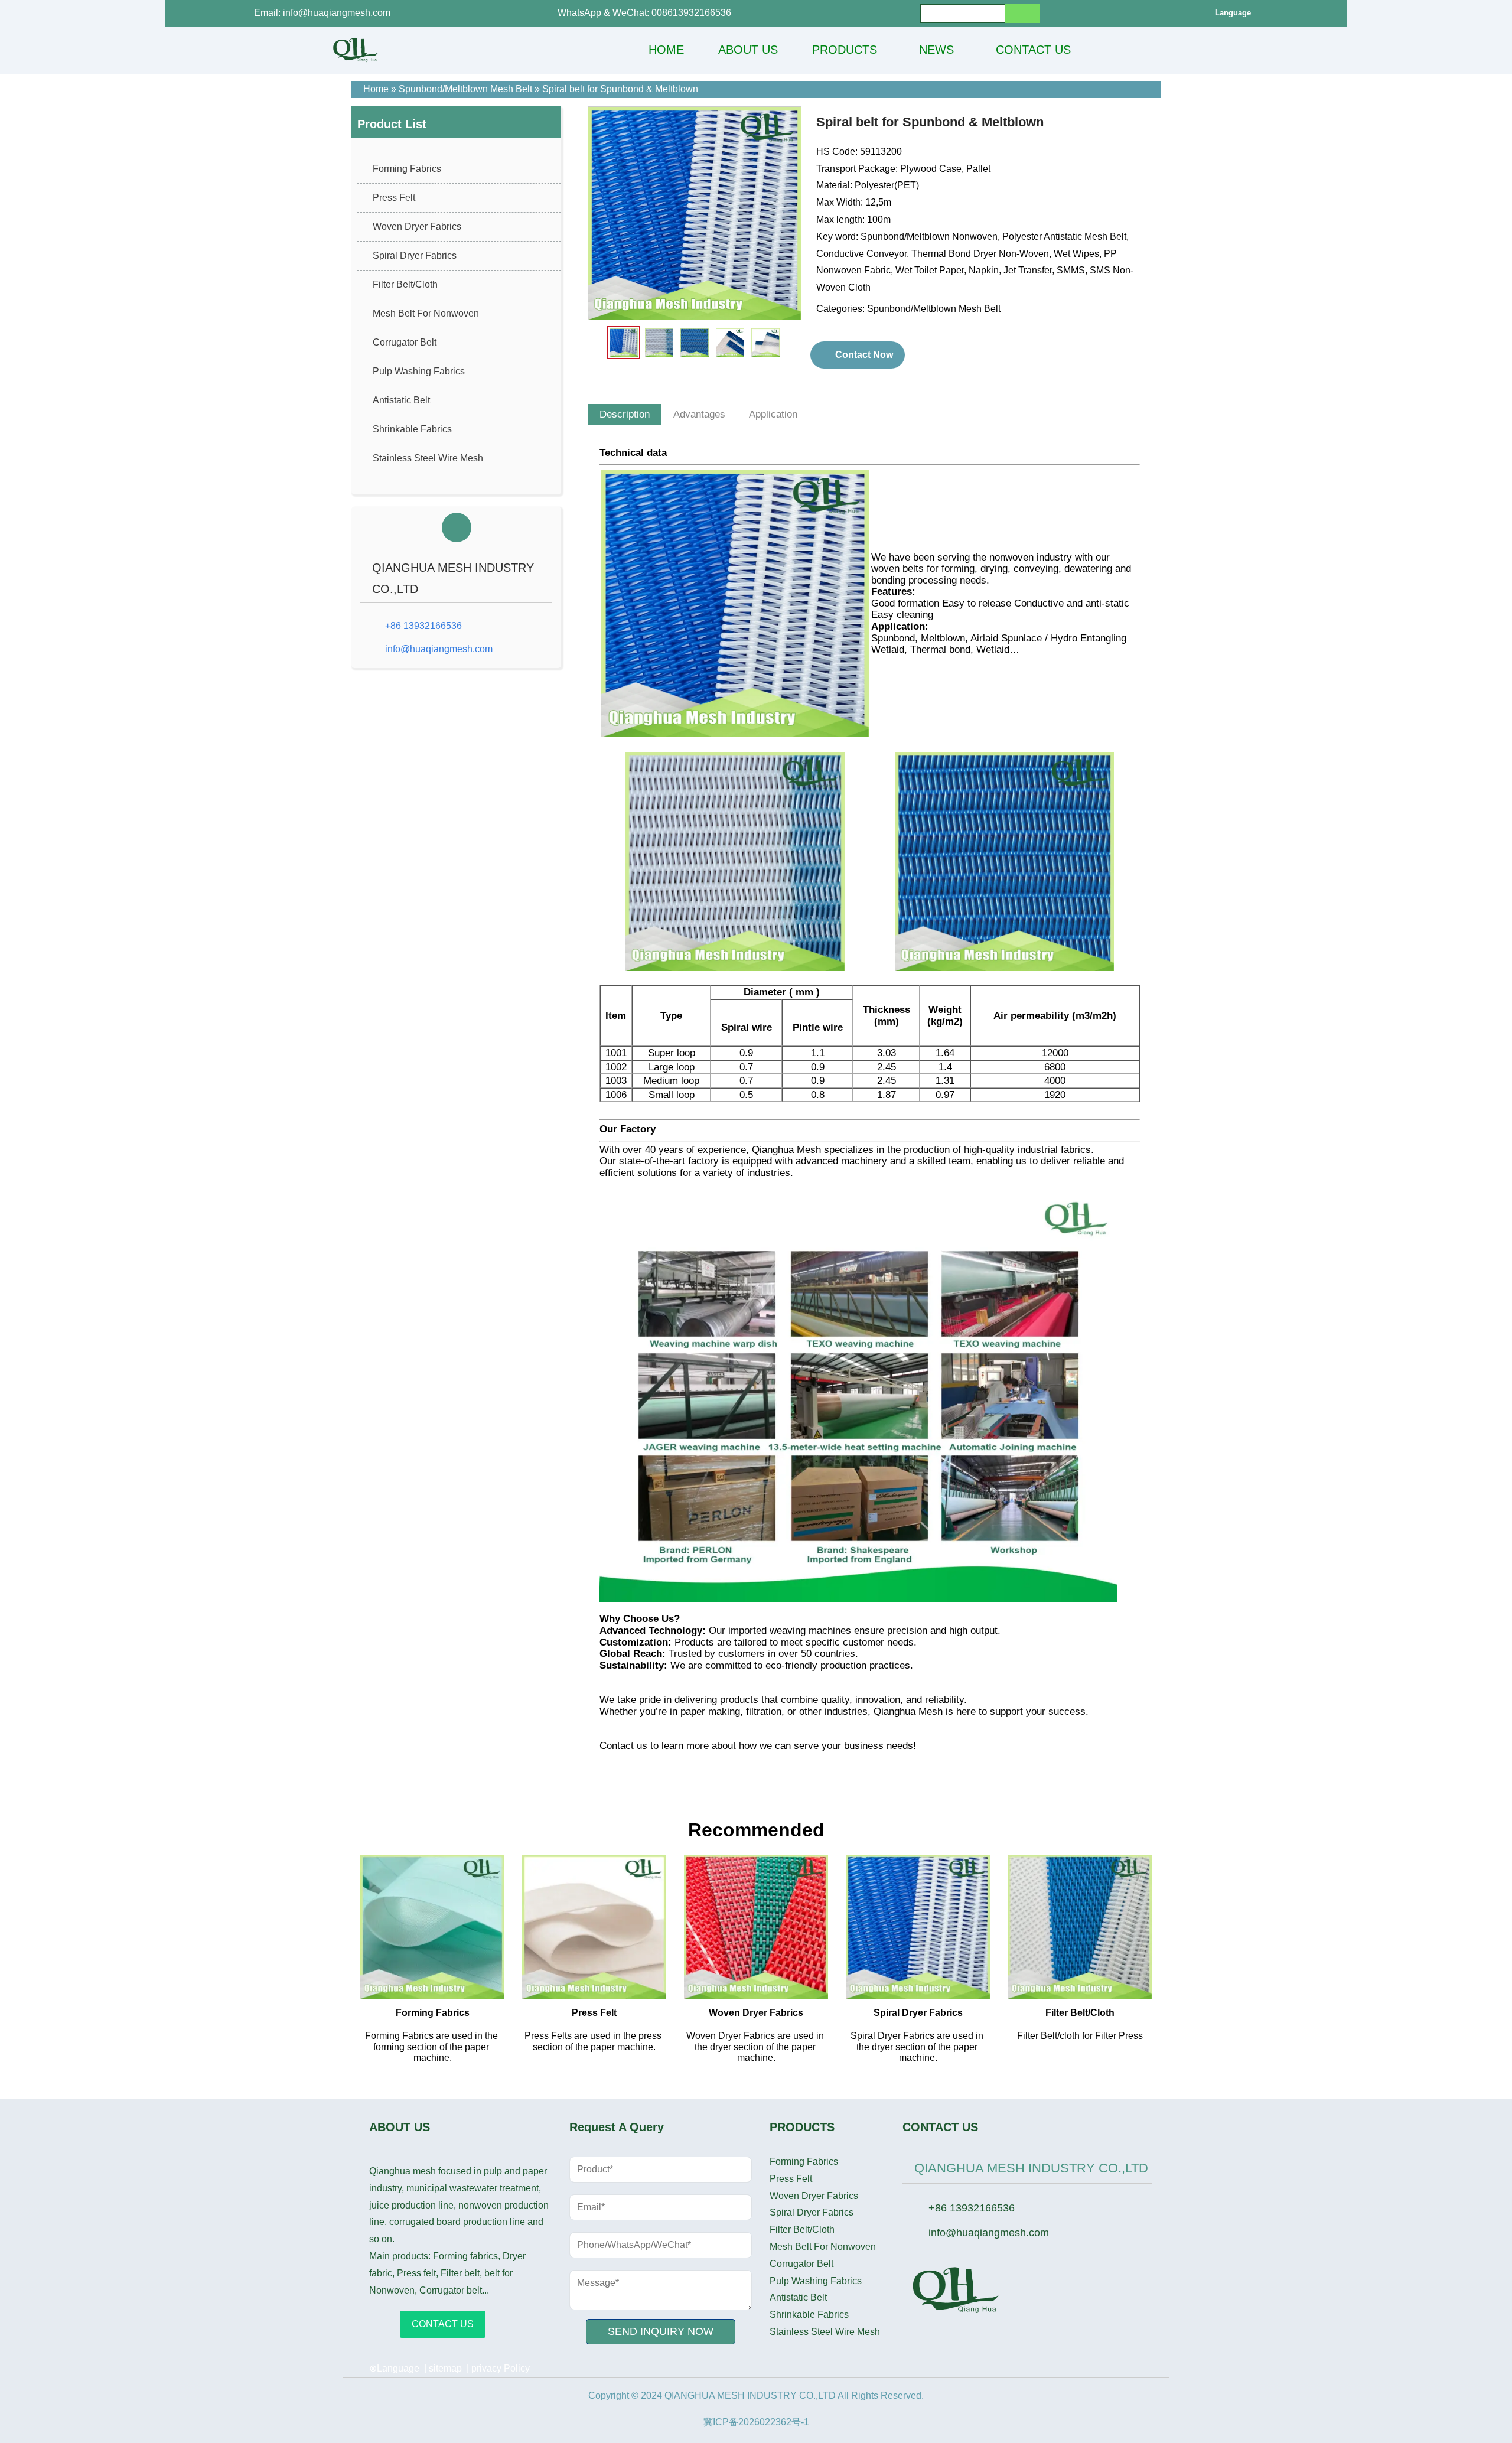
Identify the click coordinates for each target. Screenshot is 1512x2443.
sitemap (445, 2368)
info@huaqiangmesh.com (439, 649)
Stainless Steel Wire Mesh (428, 458)
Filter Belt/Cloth (405, 284)
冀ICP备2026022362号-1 (756, 2422)
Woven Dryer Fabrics (417, 227)
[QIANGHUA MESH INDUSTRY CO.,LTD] (356, 50)
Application (773, 414)
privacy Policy (501, 2368)
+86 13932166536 (423, 626)
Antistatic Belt (401, 400)
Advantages (699, 414)
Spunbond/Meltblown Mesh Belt (465, 89)
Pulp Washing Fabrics (419, 371)
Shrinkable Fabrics (412, 429)
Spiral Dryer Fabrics (415, 255)
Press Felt (394, 198)
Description (625, 414)
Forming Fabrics (407, 169)
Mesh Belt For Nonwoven (426, 313)
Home (376, 89)
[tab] (625, 415)
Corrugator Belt (405, 342)
